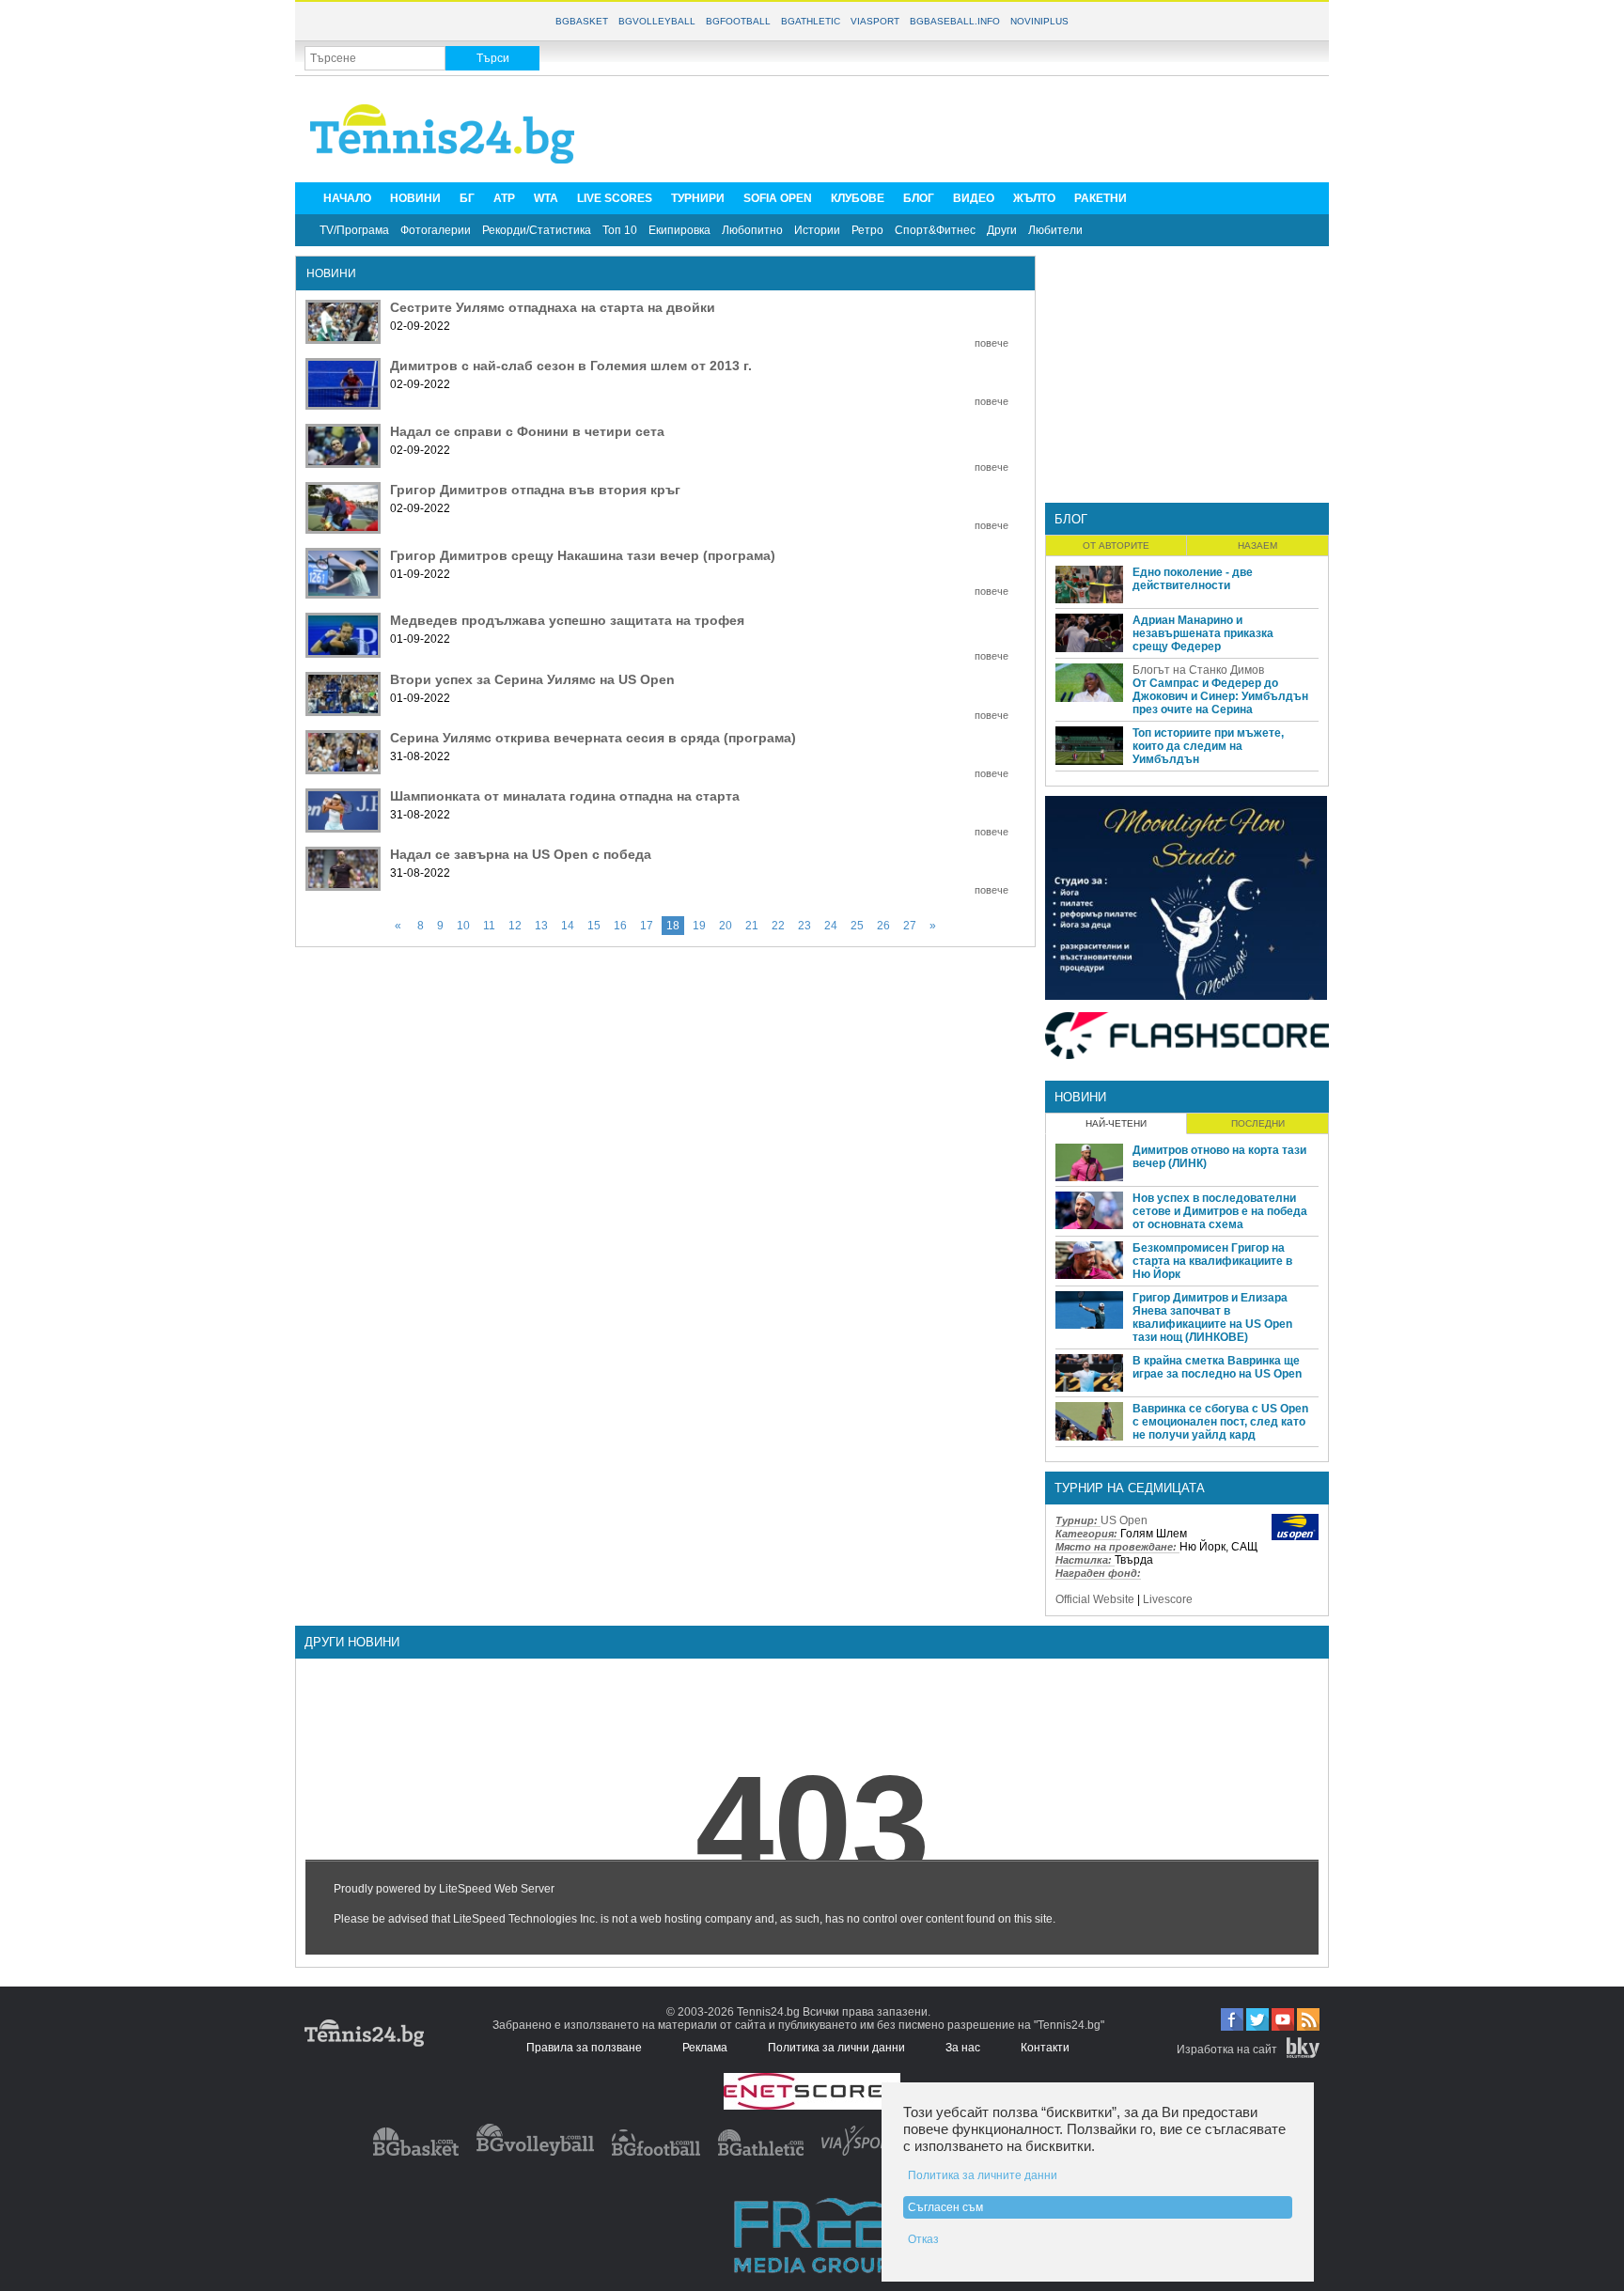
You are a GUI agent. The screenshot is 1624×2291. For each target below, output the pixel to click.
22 (778, 926)
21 (752, 926)
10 (463, 926)
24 (831, 926)
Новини (1080, 1097)
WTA (546, 198)
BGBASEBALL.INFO (955, 21)
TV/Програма (354, 230)
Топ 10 (620, 230)
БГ (467, 198)
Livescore (1168, 1599)
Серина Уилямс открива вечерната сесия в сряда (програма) (593, 738)
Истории (817, 230)
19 (699, 926)
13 (541, 926)
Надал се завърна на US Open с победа (521, 854)
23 (804, 926)
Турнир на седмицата (1130, 1488)
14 (568, 926)
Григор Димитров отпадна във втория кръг (535, 490)
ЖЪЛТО (1034, 198)
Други (1002, 230)
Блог (1071, 519)
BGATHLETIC (811, 21)
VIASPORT (875, 21)
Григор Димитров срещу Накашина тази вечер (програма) (583, 555)
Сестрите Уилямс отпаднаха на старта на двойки (553, 307)
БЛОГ (919, 198)
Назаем (1257, 545)
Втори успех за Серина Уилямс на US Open (532, 679)
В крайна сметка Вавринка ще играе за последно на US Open (1217, 1367)
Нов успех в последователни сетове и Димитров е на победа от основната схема (1220, 1211)
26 (883, 926)
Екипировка (679, 230)
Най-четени (1116, 1123)
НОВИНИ (415, 198)
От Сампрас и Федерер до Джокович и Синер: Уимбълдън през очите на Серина (1220, 696)
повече (992, 343)
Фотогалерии (436, 230)
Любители (1055, 230)
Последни (1258, 1123)
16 (620, 926)
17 (647, 926)
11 (489, 926)
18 (673, 926)
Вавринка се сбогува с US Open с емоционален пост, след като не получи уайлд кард (1220, 1422)
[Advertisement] (977, 128)
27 (910, 926)
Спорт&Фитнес (935, 230)
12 (515, 926)
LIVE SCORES (615, 198)
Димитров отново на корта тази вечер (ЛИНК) (1219, 1157)
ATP (504, 198)
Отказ (923, 2239)
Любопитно (752, 230)
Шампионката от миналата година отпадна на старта (565, 796)
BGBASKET (582, 21)
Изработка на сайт (1227, 2049)
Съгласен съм (945, 2207)
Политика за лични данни (836, 2048)
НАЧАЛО (347, 198)
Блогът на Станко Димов (1198, 670)
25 (857, 926)
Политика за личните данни (983, 2175)
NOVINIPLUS (1039, 21)
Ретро (867, 230)
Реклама (705, 2048)
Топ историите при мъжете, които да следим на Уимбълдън (1208, 746)
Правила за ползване (584, 2048)
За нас (963, 2048)
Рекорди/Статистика (537, 230)
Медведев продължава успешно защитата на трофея (567, 620)
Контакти (1045, 2048)
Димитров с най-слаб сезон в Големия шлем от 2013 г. (571, 366)
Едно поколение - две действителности (1193, 579)
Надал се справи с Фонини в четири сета (527, 431)
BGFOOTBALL (738, 21)
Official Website (1095, 1599)
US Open (1124, 1520)
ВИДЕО (974, 198)
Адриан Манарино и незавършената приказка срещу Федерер (1203, 633)
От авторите (1116, 545)
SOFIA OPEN (778, 198)
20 (726, 926)
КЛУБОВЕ (858, 198)
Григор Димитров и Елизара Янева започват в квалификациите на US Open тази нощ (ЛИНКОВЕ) (1212, 1317)
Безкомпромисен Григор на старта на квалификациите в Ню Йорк (1212, 1261)
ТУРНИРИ (698, 198)
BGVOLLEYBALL (657, 21)
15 (594, 926)
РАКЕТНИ (1101, 198)
